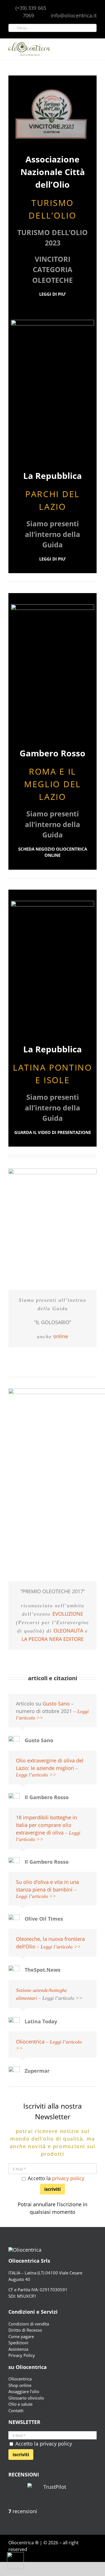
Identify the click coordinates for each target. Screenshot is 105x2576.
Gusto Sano (56, 1703)
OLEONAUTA (68, 1631)
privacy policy (68, 2178)
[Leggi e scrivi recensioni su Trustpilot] (53, 2495)
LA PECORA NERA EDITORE (53, 1639)
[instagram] (77, 2560)
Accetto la (55, 2178)
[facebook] (68, 2560)
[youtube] (86, 2560)
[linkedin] (95, 2560)
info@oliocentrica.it (74, 15)
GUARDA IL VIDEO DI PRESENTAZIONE (53, 1132)
